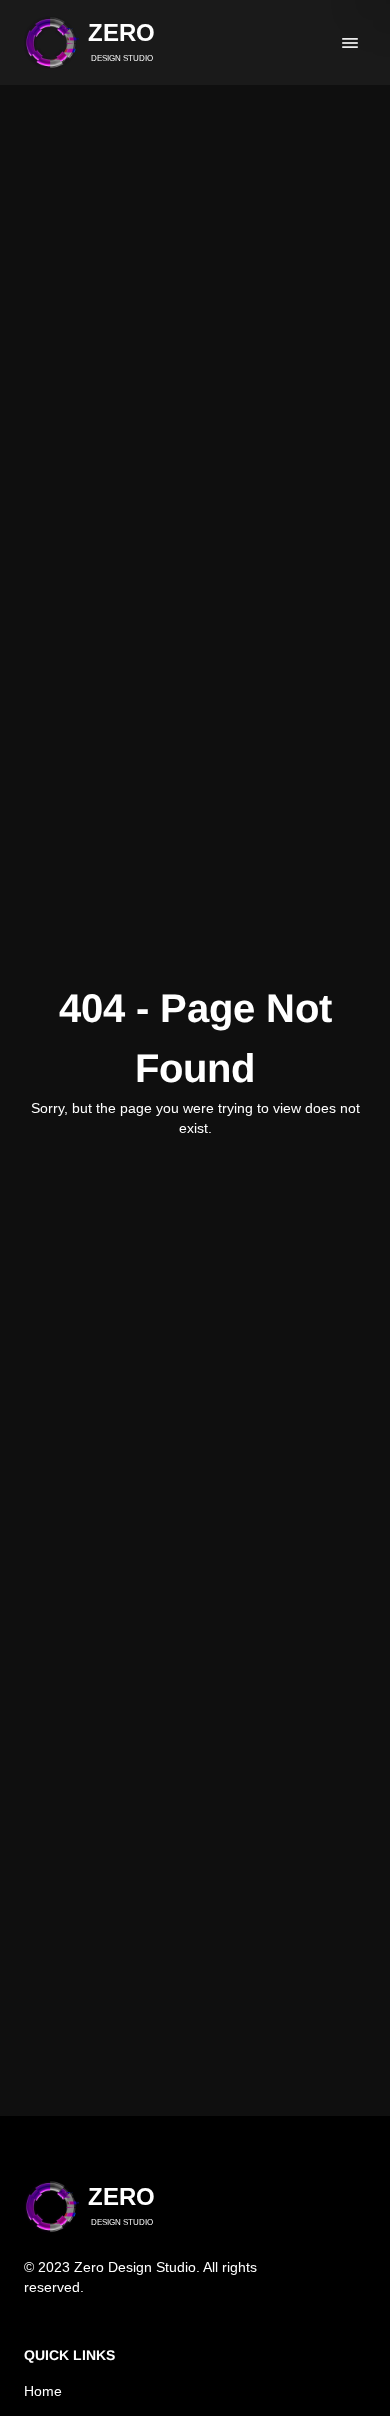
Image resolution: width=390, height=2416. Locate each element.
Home (43, 2391)
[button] (89, 42)
